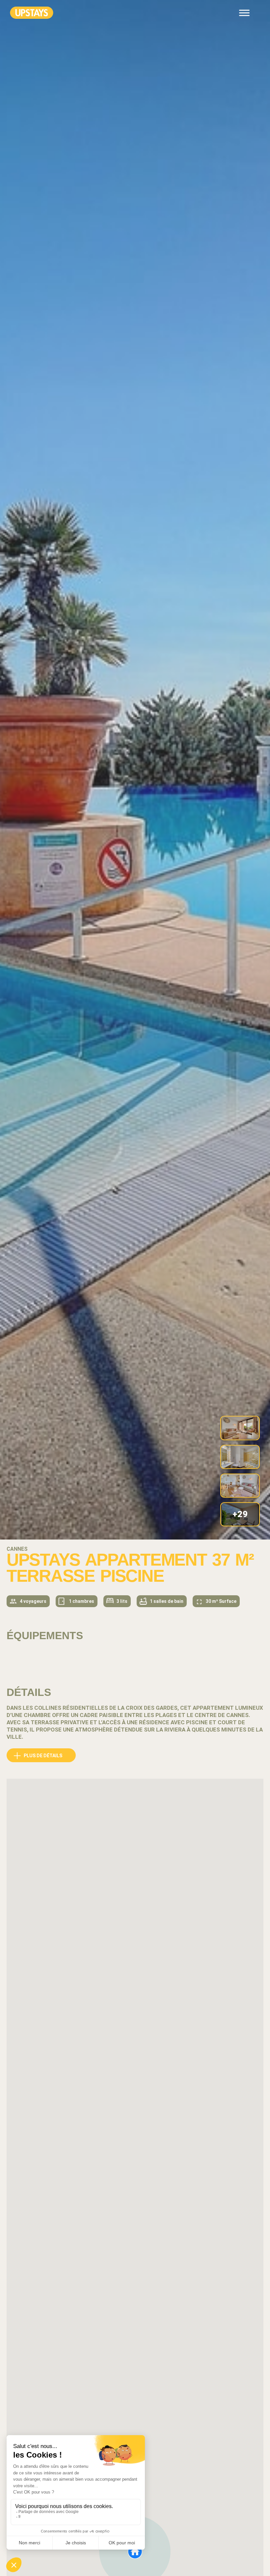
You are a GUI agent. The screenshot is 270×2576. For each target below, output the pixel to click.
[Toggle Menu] (244, 13)
